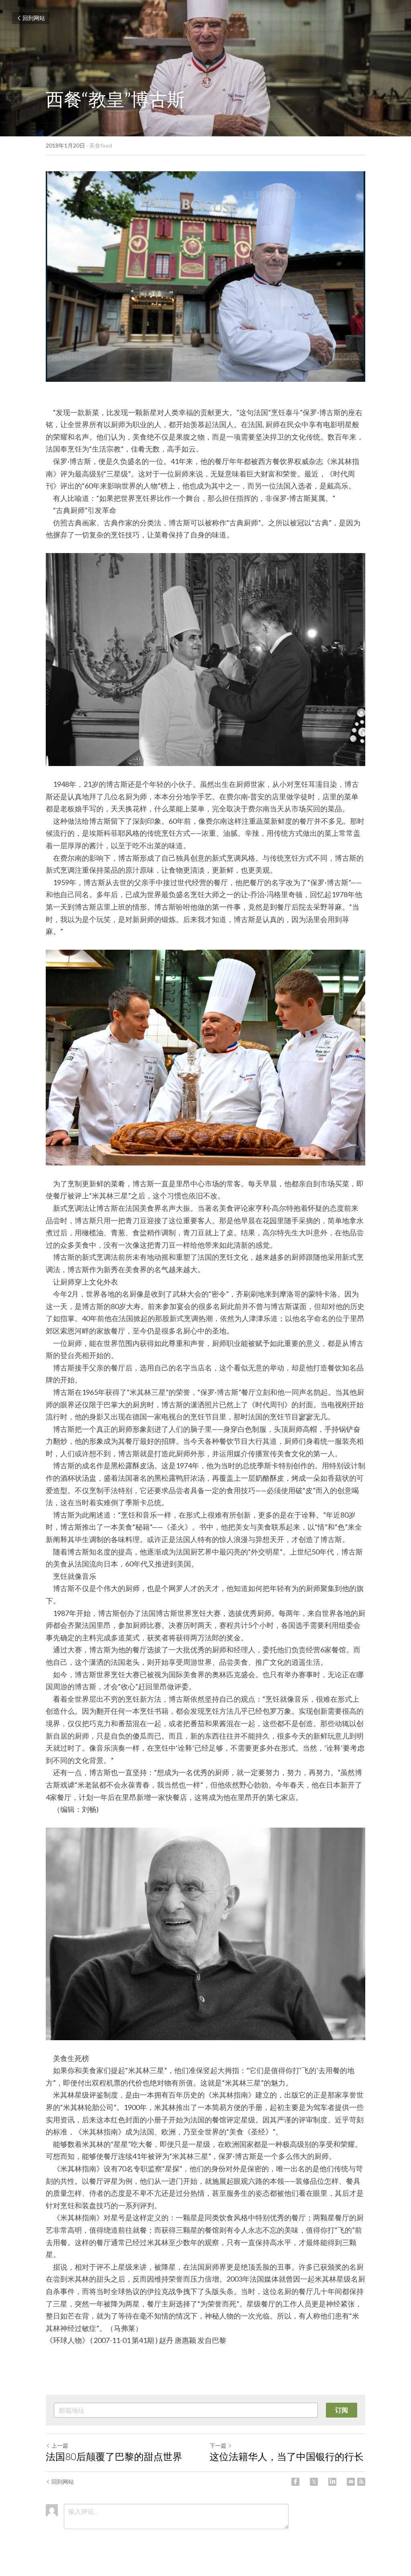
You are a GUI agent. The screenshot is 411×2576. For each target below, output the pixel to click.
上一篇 (60, 2445)
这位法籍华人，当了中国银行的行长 (287, 2456)
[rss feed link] (361, 2482)
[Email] (351, 2482)
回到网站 (34, 18)
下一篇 (218, 2445)
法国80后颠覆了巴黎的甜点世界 (114, 2456)
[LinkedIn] (332, 2482)
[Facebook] (295, 2482)
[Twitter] (314, 2482)
